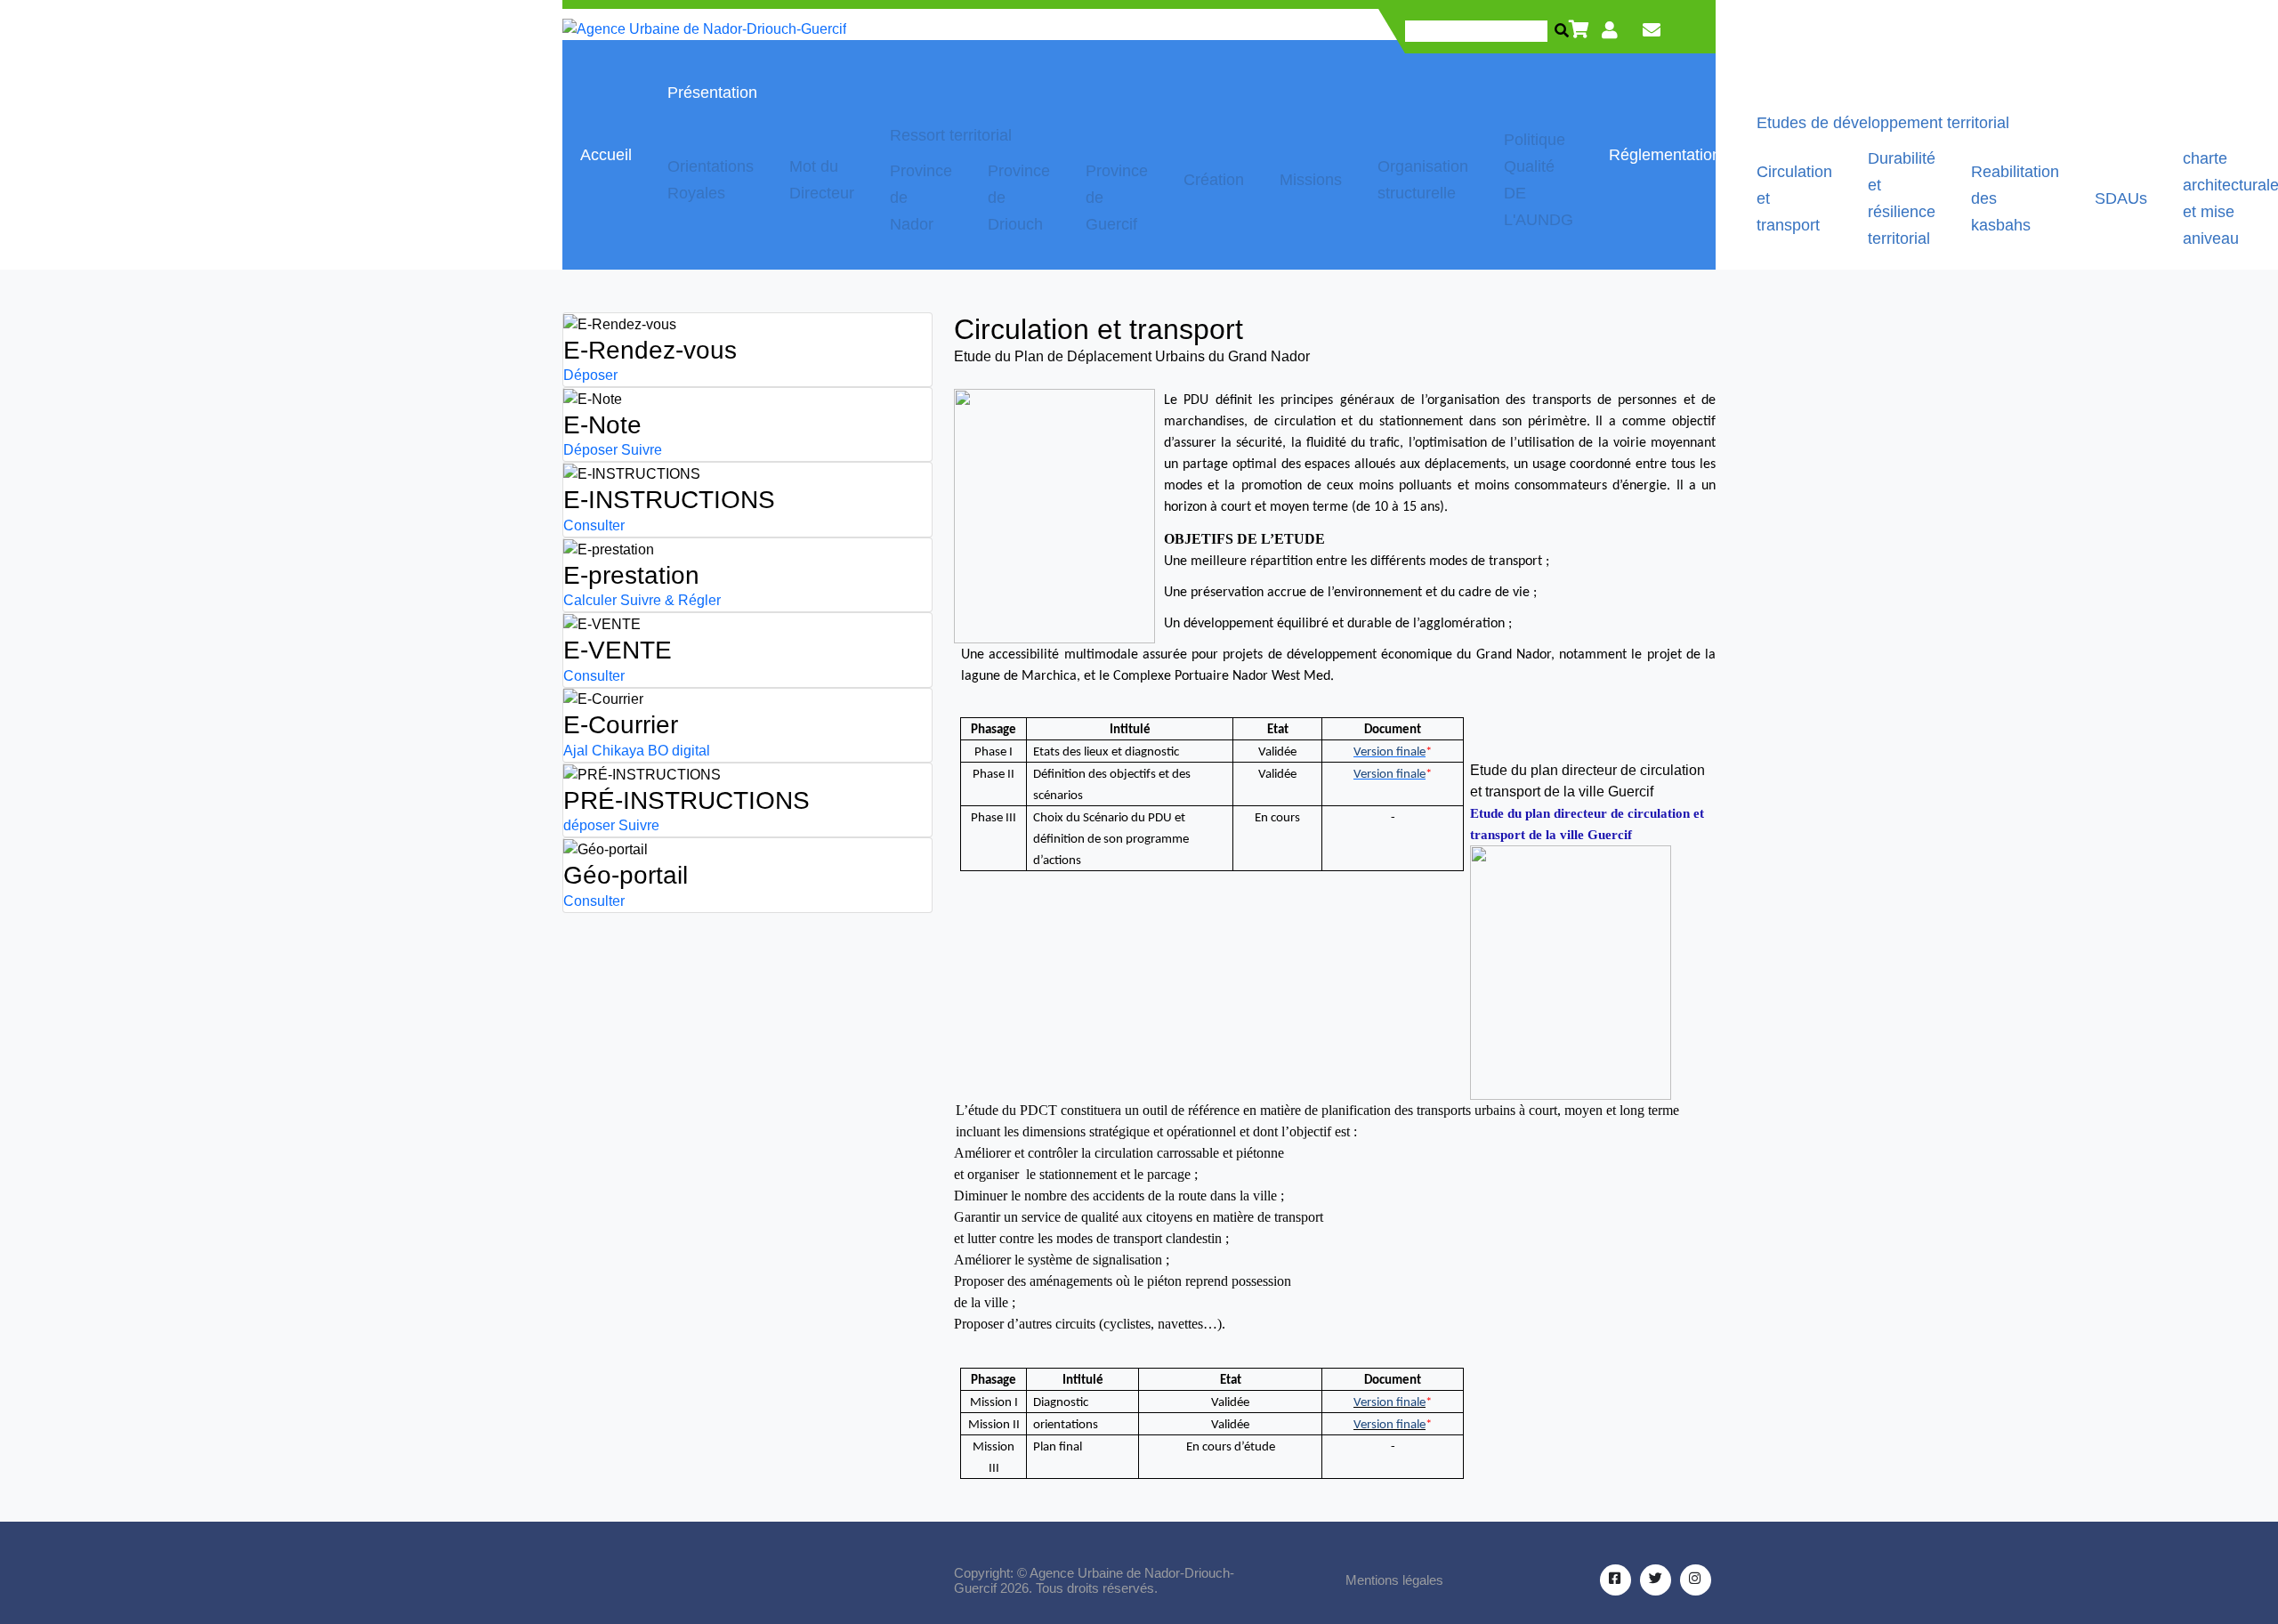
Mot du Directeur (822, 180)
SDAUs (2121, 198)
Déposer (590, 375)
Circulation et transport (1794, 198)
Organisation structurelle (1423, 180)
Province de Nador (921, 198)
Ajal (576, 751)
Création (1214, 180)
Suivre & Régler (670, 600)
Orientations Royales (711, 180)
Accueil (606, 155)
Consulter (594, 525)
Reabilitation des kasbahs (2015, 198)
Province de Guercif (1117, 198)
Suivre (642, 450)
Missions (1311, 180)
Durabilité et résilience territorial (1902, 198)
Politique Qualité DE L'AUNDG (1539, 180)
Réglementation (1665, 155)
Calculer (590, 600)
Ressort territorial (951, 135)
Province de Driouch (1019, 198)
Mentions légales (1394, 1580)
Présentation (712, 93)
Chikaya (618, 751)
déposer (589, 825)
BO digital (679, 751)
